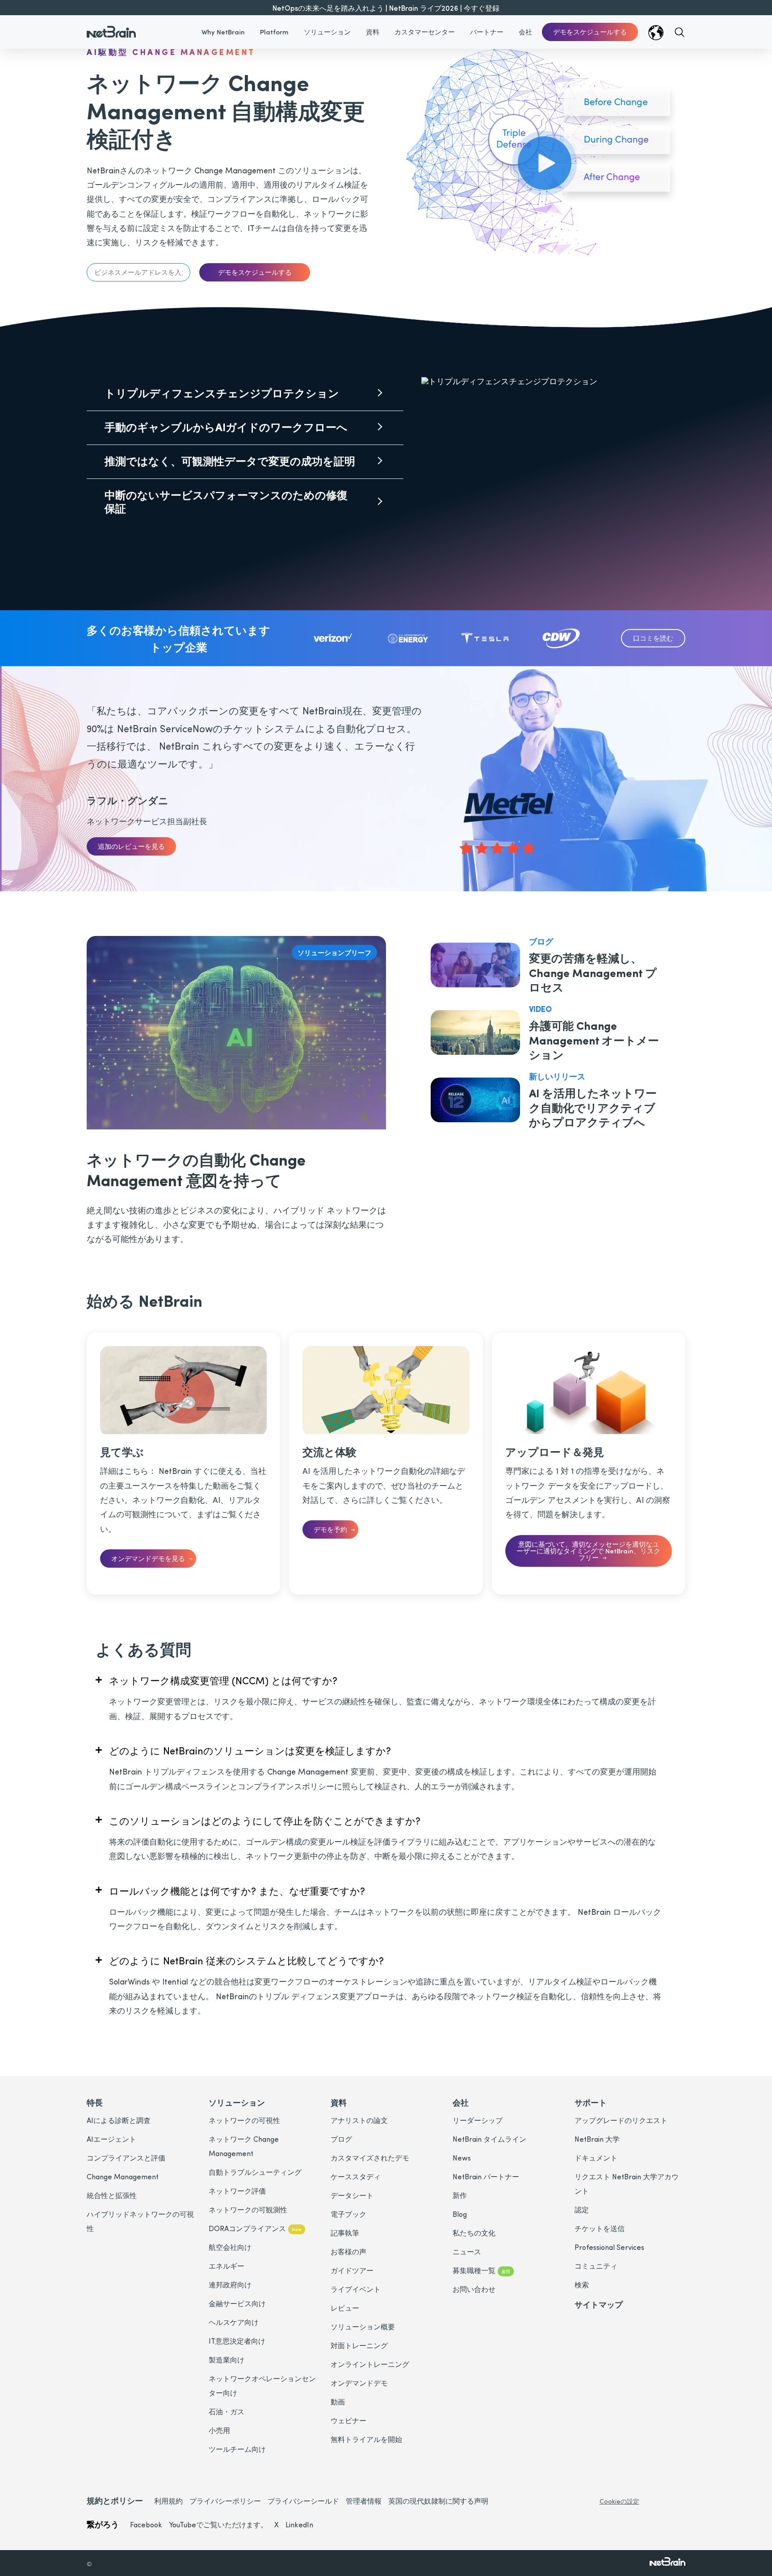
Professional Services (609, 2247)
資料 (373, 32)
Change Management (123, 2176)
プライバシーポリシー (225, 2501)
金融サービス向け (237, 2303)
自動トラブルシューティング (255, 2172)
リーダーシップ (478, 2120)
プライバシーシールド (303, 2501)
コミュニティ (596, 2266)
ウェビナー (348, 2420)
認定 (582, 2209)
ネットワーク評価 (237, 2191)
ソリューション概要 (363, 2326)
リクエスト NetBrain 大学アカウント (627, 2184)
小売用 (219, 2430)
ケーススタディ (356, 2176)
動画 (338, 2402)
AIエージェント (111, 2139)
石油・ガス (227, 2411)
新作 (460, 2195)
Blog (460, 2214)
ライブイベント (356, 2289)
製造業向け (227, 2360)
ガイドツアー (352, 2270)
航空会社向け (230, 2247)
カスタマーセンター (425, 32)
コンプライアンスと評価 (126, 2158)
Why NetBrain (223, 32)
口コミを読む (653, 638)
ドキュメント (596, 2158)
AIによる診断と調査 (119, 2120)
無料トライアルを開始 (366, 2439)
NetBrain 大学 (597, 2139)
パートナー (487, 32)
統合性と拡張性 (112, 2195)
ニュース (467, 2251)
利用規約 (168, 2501)
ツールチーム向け (237, 2449)
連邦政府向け (230, 2284)
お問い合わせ (474, 2289)
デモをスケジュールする (590, 32)
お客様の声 (348, 2251)
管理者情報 (364, 2501)
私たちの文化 (474, 2233)
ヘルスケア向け (234, 2322)
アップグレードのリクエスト (621, 2120)
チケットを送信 (600, 2228)
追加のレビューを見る (131, 846)
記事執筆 (345, 2233)
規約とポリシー (115, 2500)
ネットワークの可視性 (244, 2120)
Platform (274, 32)
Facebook (146, 2524)
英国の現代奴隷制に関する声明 (438, 2501)
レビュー (345, 2308)
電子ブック (348, 2214)
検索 (582, 2284)
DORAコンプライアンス (255, 2228)
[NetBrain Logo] (111, 26)
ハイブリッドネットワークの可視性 (140, 2221)
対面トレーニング (359, 2345)
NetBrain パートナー (486, 2176)
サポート (591, 2102)
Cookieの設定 (619, 2501)
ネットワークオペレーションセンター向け (262, 2385)
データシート (352, 2195)
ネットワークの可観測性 (248, 2209)
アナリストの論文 (359, 2120)
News (462, 2158)
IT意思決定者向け (237, 2341)
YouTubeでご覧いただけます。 (218, 2524)
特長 (95, 2102)
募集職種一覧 (481, 2270)
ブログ (341, 2139)
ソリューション (327, 32)
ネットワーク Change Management (244, 2146)
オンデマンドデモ (359, 2383)
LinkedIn (299, 2524)
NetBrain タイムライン (489, 2139)
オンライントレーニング (370, 2364)
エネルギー (227, 2266)
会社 (525, 32)
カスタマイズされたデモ (370, 2158)
